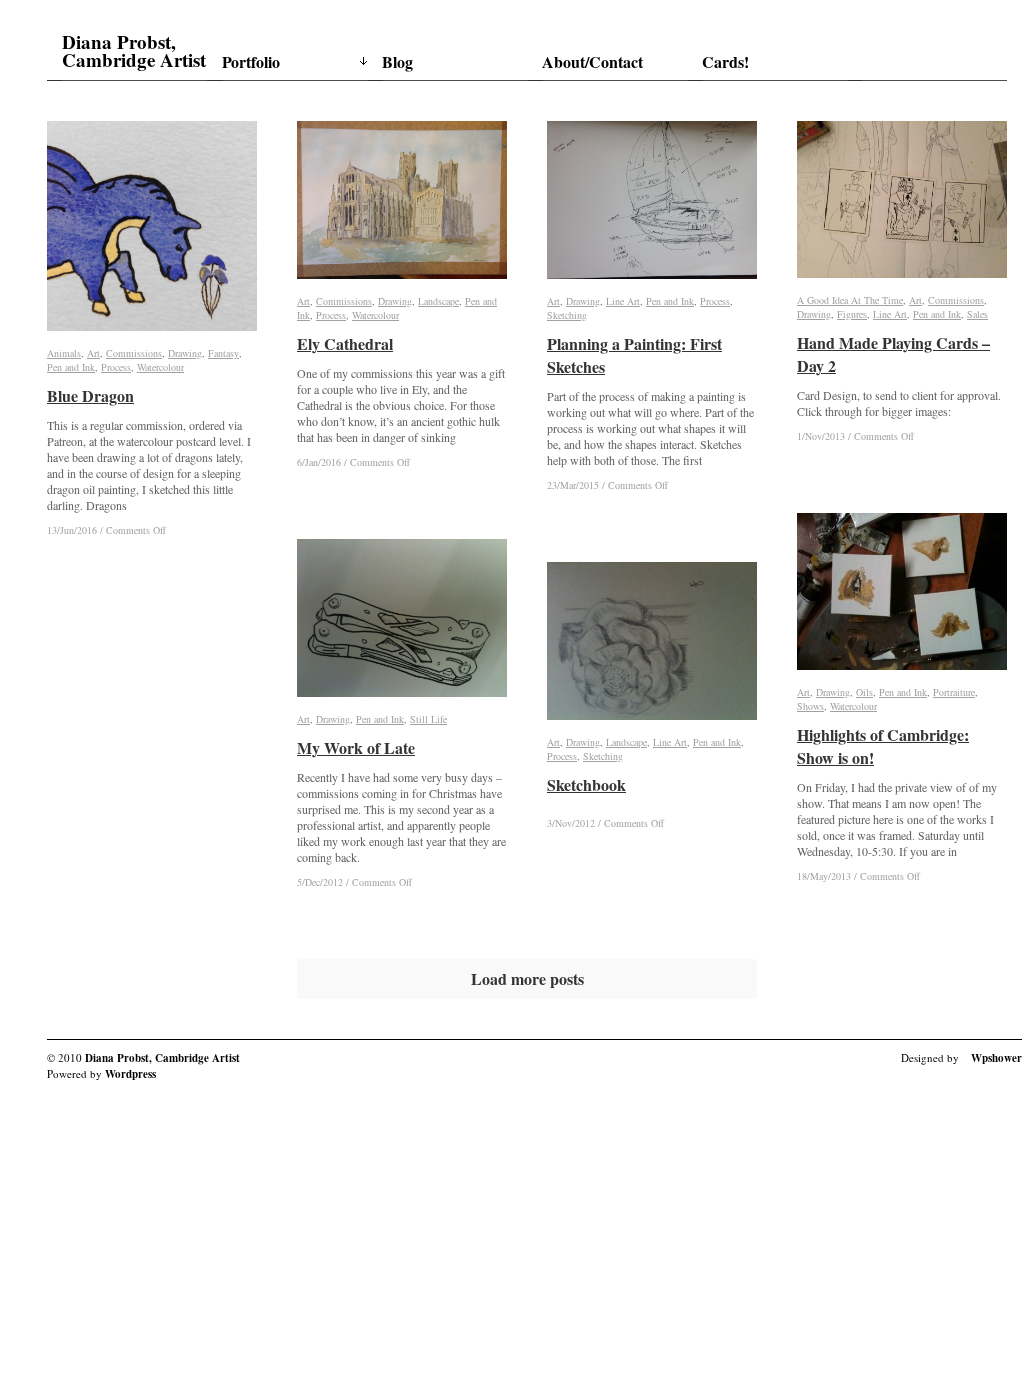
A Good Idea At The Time (850, 300)
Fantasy (223, 353)
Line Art (623, 301)
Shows (810, 706)
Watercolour (160, 367)
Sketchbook (586, 784)
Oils (864, 692)
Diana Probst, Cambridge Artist (134, 51)
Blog (397, 61)
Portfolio (251, 61)
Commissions (134, 353)
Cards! (725, 61)
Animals (64, 353)
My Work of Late (356, 747)
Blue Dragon (90, 395)
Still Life (428, 719)
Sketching (567, 315)
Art (93, 353)
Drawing (185, 353)
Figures (852, 314)
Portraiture (954, 692)
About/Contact (592, 61)
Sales (977, 314)
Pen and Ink (71, 367)
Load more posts (527, 978)
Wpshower (996, 1058)
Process (116, 367)
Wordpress (130, 1074)
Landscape (438, 301)
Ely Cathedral (345, 343)
